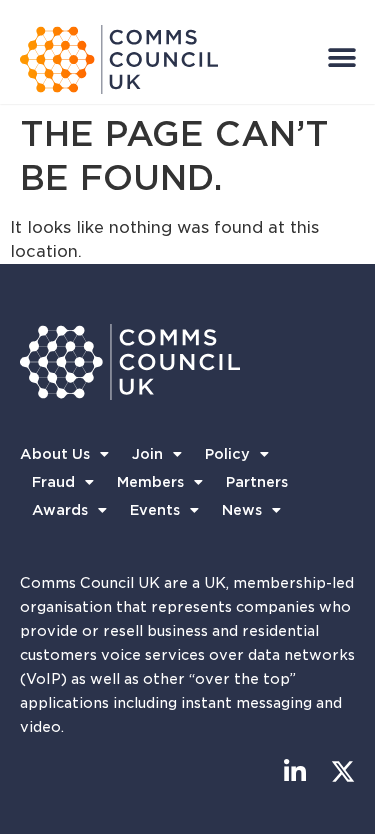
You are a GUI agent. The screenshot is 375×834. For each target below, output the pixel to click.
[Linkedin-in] (294, 771)
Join (147, 454)
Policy (227, 454)
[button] (341, 57)
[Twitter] (342, 771)
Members (150, 482)
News (242, 510)
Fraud (53, 482)
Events (155, 510)
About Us (55, 454)
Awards (60, 510)
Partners (257, 482)
